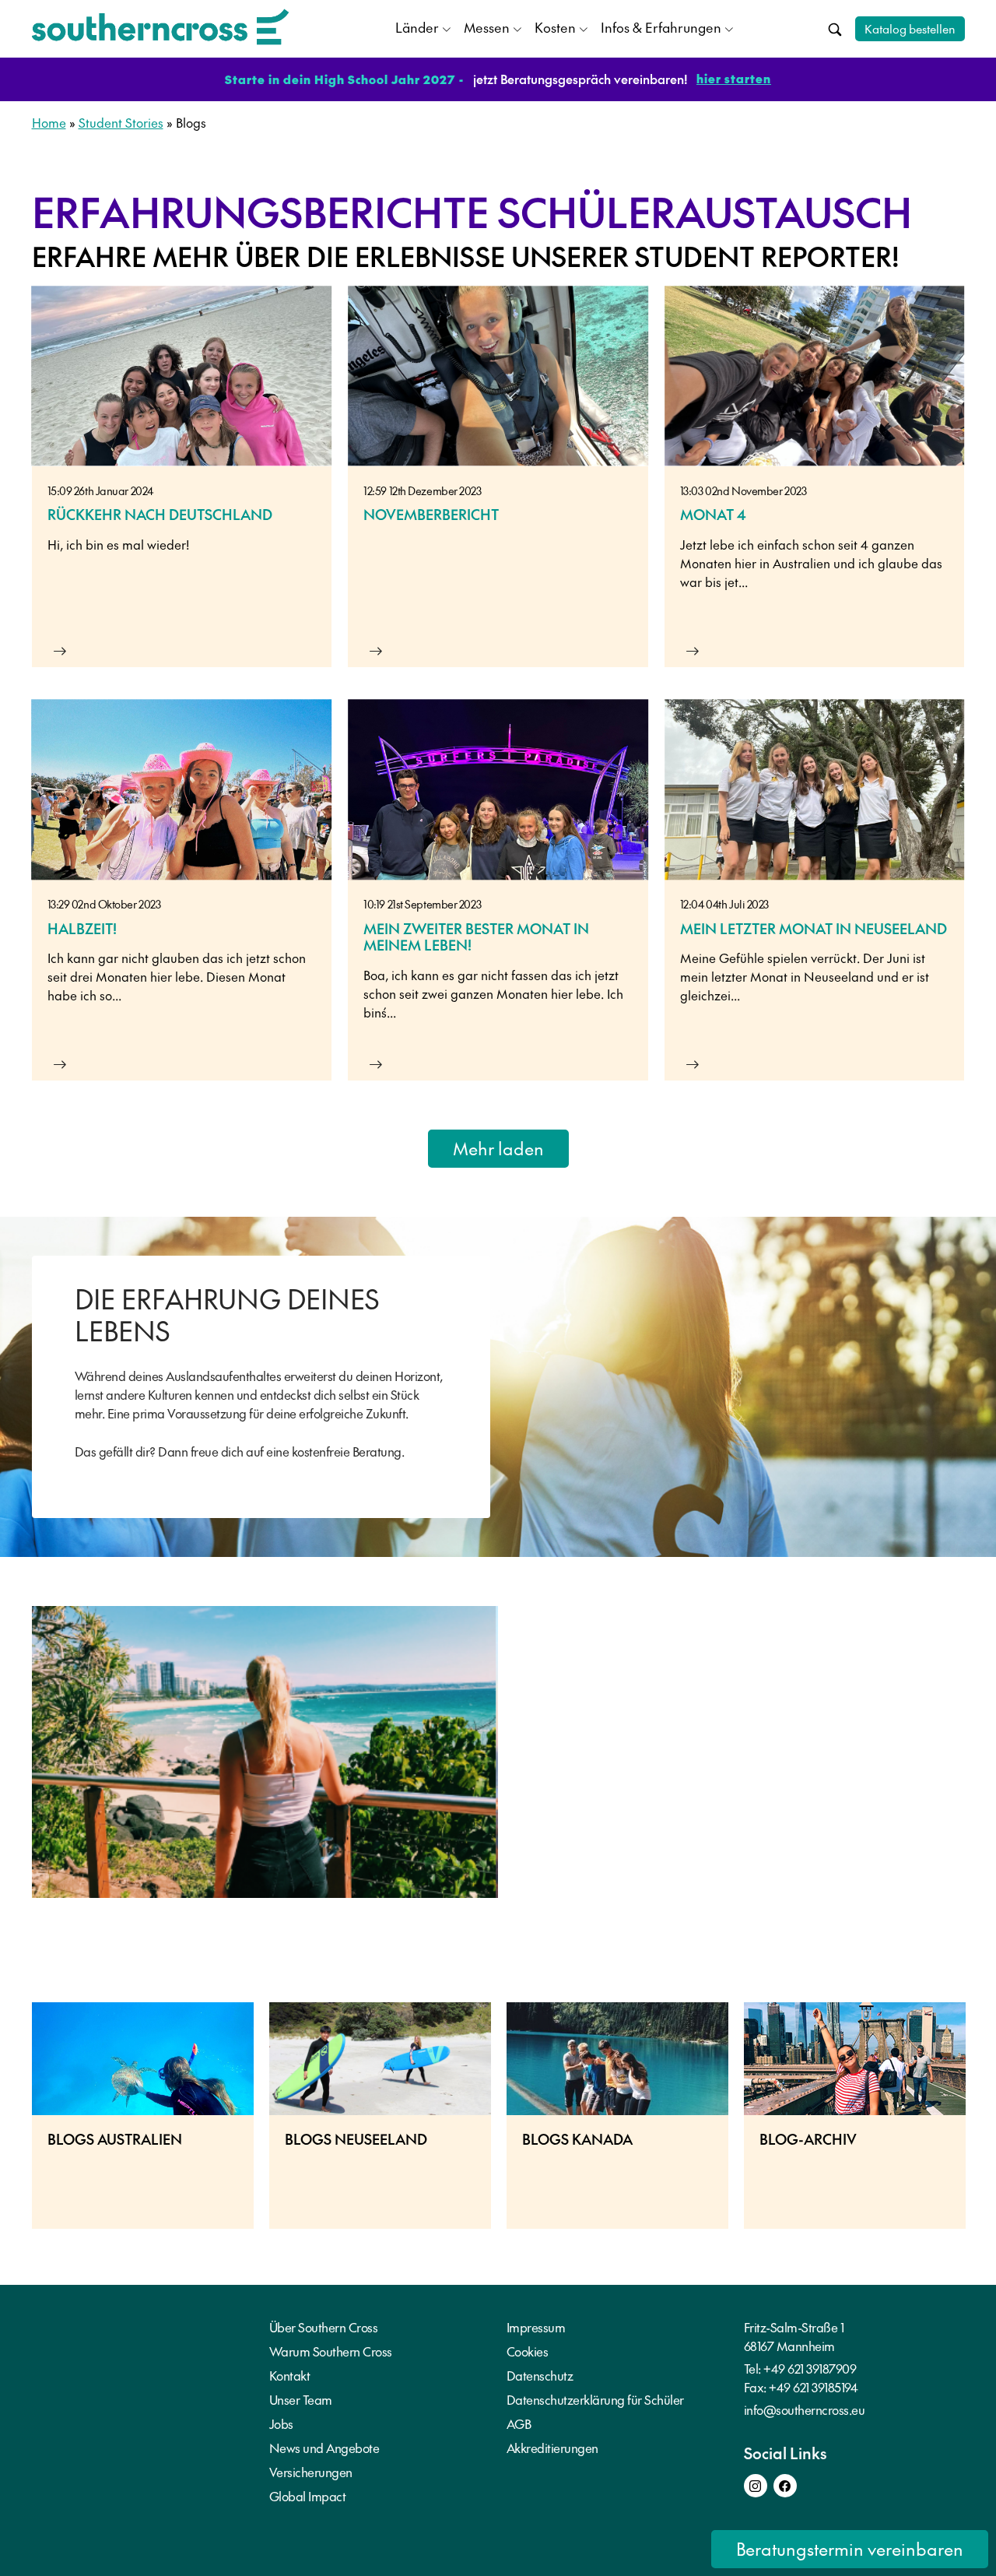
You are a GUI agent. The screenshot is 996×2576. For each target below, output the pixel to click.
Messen (487, 27)
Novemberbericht (431, 514)
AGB (519, 2423)
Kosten (555, 27)
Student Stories (121, 122)
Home (49, 122)
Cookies (528, 2351)
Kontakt (290, 2375)
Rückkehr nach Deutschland (160, 514)
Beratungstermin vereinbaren (850, 2549)
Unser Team (301, 2399)
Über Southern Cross (324, 2327)
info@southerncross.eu (805, 2409)
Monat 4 (713, 514)
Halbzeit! (82, 928)
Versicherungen (311, 2472)
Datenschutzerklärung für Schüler (595, 2399)
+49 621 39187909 (810, 2368)
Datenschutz (540, 2375)
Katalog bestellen (910, 28)
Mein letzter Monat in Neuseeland (814, 928)
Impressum (536, 2327)
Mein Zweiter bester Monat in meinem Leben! (476, 937)
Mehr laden (498, 1148)
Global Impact (308, 2496)
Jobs (281, 2423)
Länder (417, 27)
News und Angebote (324, 2448)
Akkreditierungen (552, 2448)
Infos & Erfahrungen (661, 27)
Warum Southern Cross (331, 2351)
